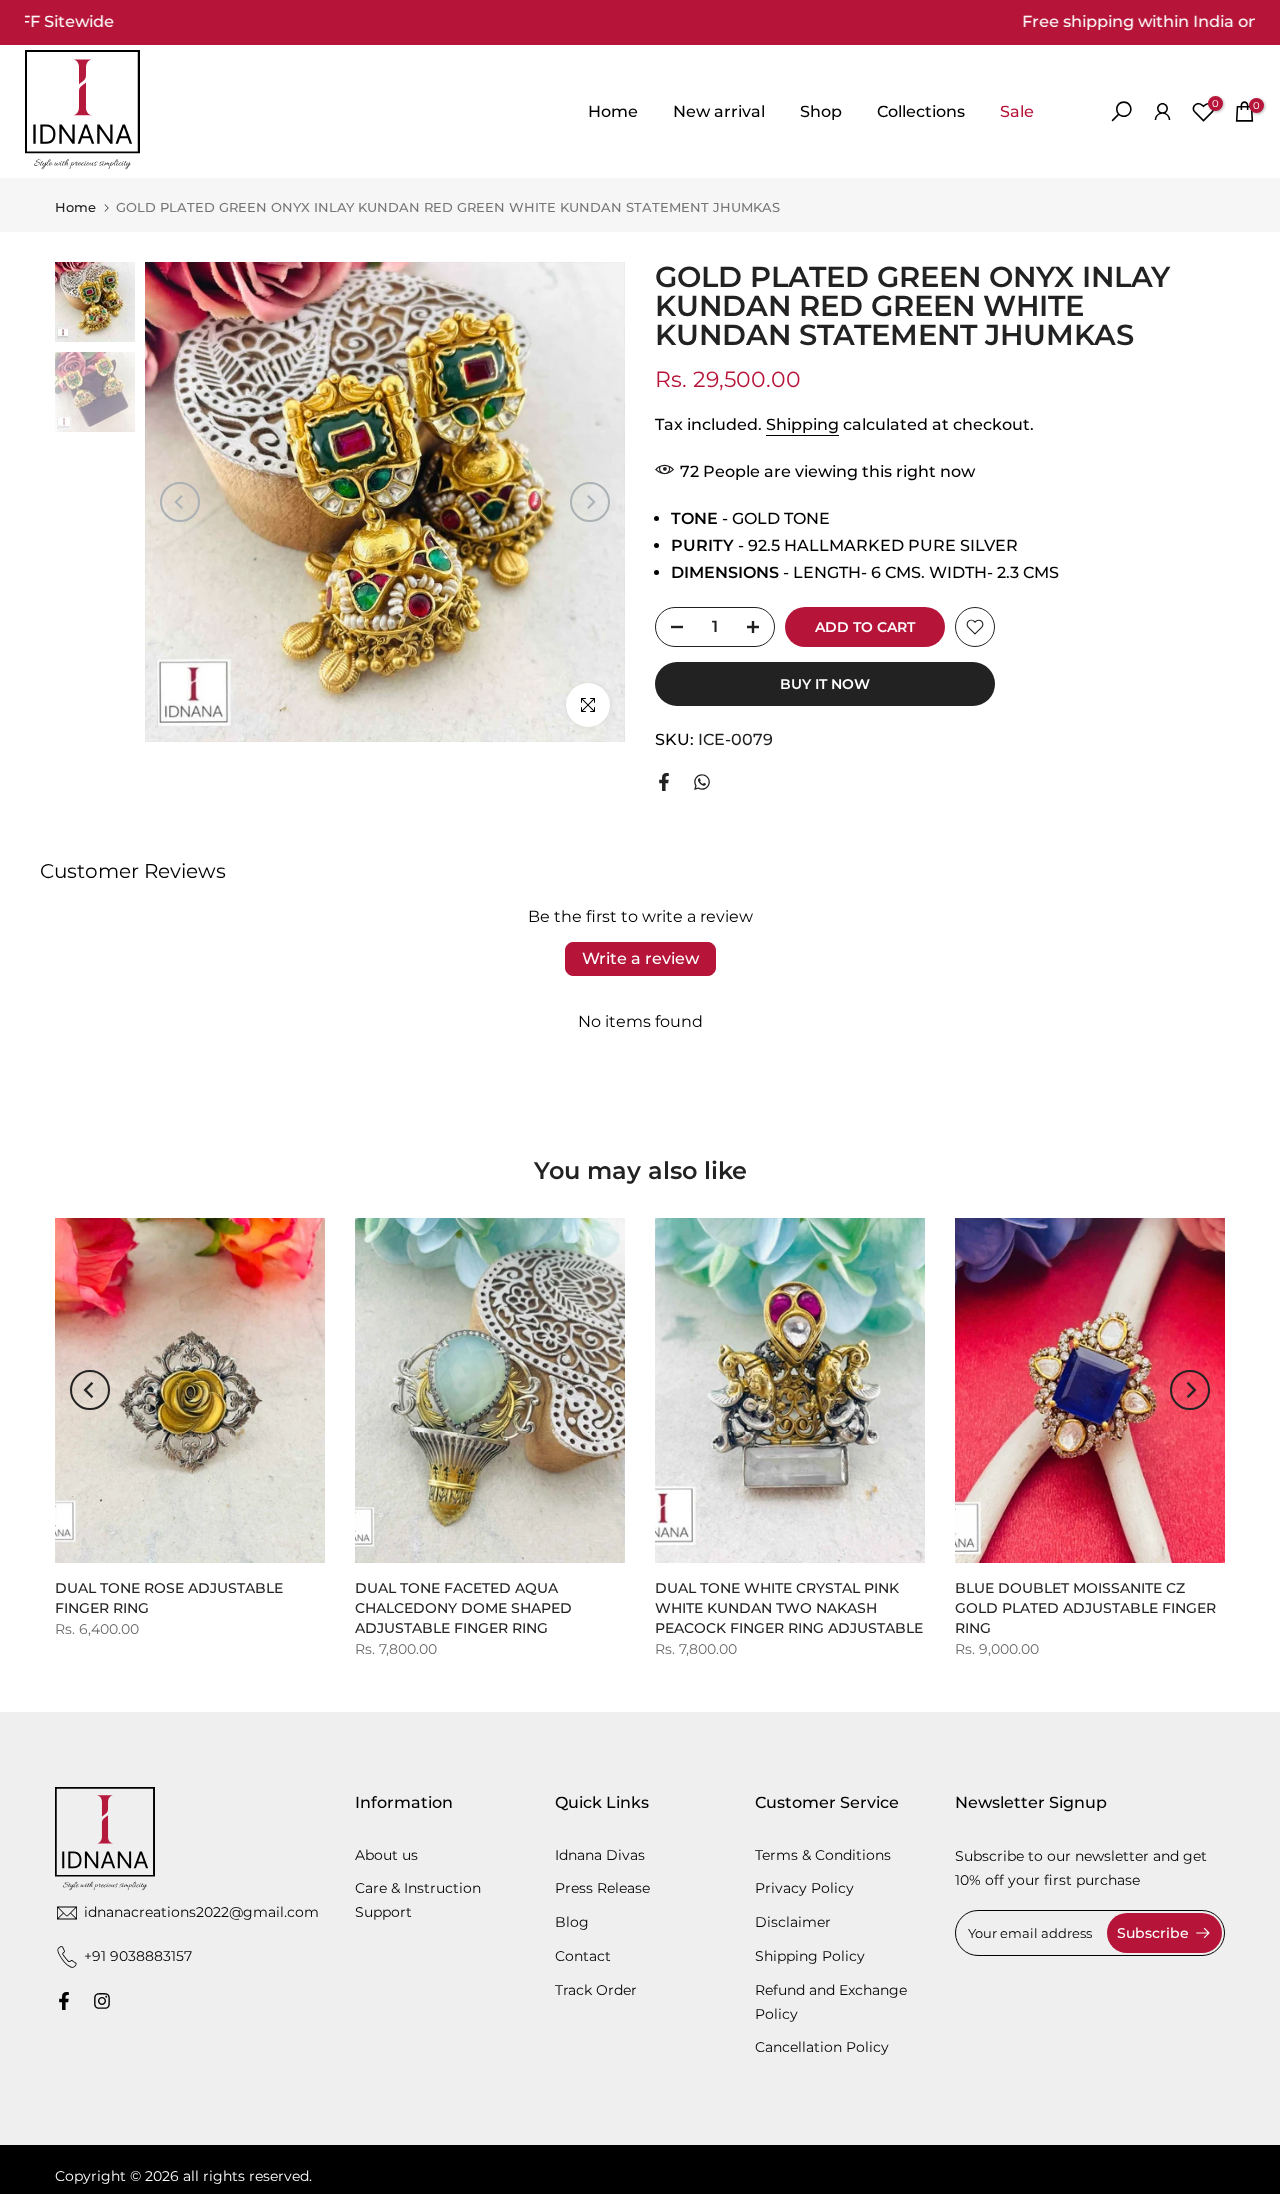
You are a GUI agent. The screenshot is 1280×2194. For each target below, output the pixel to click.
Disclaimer (793, 1922)
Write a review (640, 958)
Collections (921, 111)
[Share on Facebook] (664, 782)
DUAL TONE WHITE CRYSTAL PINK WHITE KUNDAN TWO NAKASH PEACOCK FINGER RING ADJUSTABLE (789, 1608)
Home (613, 111)
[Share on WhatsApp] (702, 782)
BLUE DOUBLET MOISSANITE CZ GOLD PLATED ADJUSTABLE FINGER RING (1085, 1608)
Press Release (602, 1888)
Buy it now (825, 684)
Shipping (802, 424)
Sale (1017, 111)
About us (386, 1855)
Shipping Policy (810, 1956)
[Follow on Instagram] (102, 2001)
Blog (572, 1922)
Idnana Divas (600, 1855)
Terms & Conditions (823, 1855)
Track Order (596, 1990)
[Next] (590, 502)
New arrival (719, 111)
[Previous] (180, 502)
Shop (821, 111)
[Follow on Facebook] (64, 2001)
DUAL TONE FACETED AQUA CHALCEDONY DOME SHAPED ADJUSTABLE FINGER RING (463, 1608)
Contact (583, 1956)
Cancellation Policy (822, 2047)
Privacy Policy (804, 1888)
